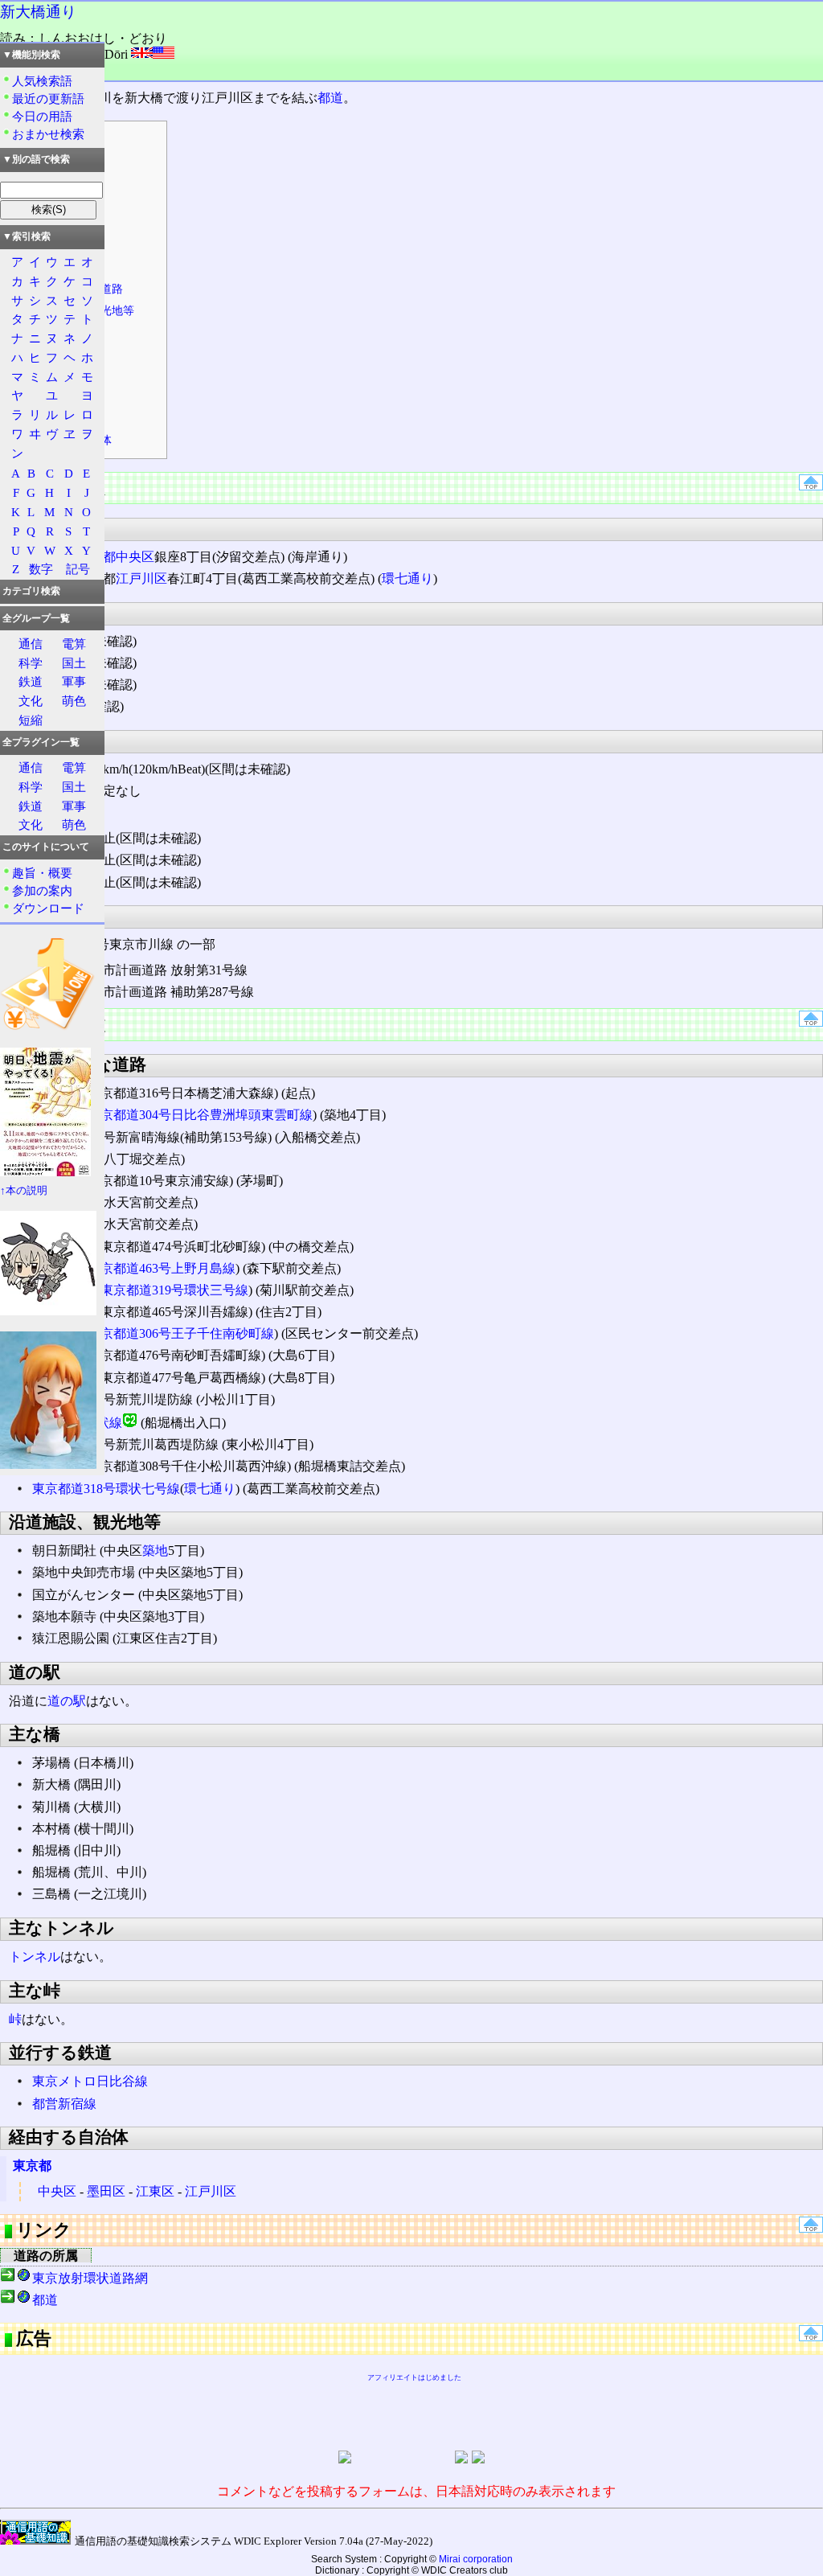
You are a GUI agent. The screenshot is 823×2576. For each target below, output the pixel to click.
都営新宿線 (64, 2104)
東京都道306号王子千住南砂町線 (181, 1333)
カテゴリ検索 (31, 591)
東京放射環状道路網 (90, 2278)
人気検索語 (42, 81)
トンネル (35, 1957)
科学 (31, 663)
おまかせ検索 (48, 134)
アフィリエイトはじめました (414, 2377)
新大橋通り (38, 12)
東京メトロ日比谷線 (90, 2081)
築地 (155, 1551)
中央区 (135, 557)
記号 (78, 569)
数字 (41, 569)
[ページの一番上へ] (811, 486)
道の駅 (67, 1701)
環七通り (407, 578)
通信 (31, 644)
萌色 (74, 701)
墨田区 (106, 2191)
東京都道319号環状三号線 (174, 1290)
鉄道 (31, 681)
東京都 (32, 2166)
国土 (74, 663)
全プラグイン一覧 (41, 742)
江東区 (155, 2191)
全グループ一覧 (36, 618)
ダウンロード (48, 908)
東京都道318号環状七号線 (106, 1489)
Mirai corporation (476, 2559)
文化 (31, 701)
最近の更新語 (48, 98)
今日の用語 (42, 116)
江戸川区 (141, 578)
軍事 (74, 681)
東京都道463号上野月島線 (162, 1268)
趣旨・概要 (42, 873)
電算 (74, 644)
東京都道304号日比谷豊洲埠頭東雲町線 (200, 1115)
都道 (330, 98)
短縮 (31, 720)
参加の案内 (42, 890)
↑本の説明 (24, 1191)
